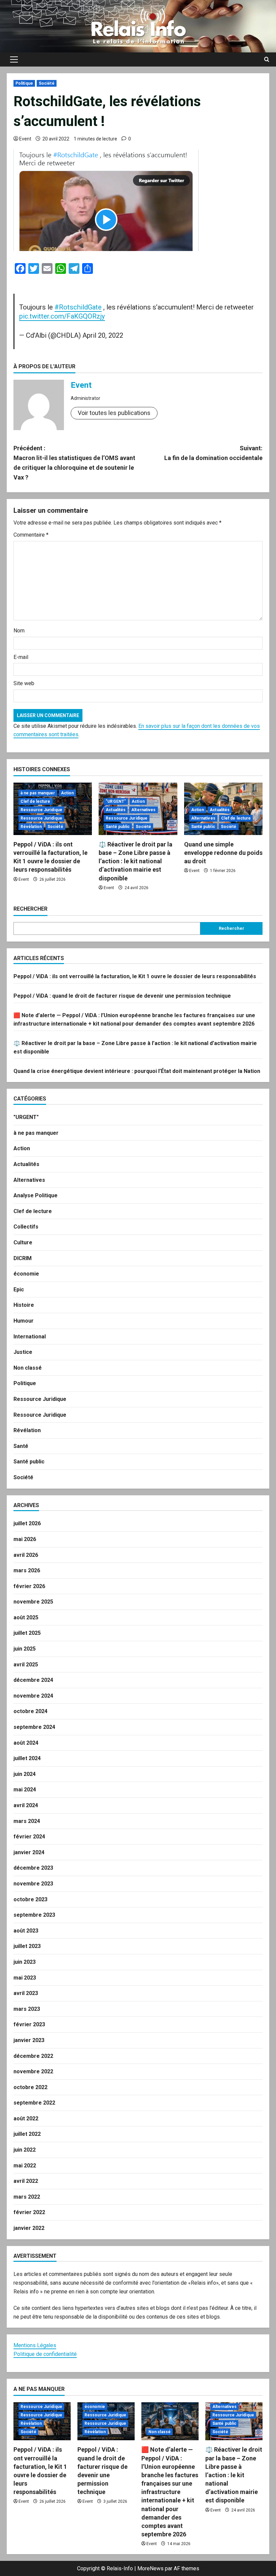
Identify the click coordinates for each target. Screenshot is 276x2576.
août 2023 (26, 1931)
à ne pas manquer (38, 793)
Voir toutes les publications (114, 413)
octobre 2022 (30, 2087)
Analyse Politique (36, 1195)
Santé (21, 1446)
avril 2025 (26, 1665)
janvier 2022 (29, 2228)
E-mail (21, 657)
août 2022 (26, 2118)
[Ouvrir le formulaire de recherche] (267, 59)
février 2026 (29, 1586)
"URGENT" (116, 801)
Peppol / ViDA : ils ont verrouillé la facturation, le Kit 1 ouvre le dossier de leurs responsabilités (135, 976)
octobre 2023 (30, 1899)
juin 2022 (25, 2150)
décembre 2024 (33, 1680)
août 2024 (26, 1743)
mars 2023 (27, 2009)
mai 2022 (25, 2166)
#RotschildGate (78, 307)
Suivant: (213, 453)
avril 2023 (26, 1993)
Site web (24, 683)
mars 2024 (27, 1821)
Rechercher (30, 909)
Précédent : (74, 463)
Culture (23, 1242)
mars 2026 (27, 1570)
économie (26, 1274)
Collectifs (26, 1227)
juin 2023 (25, 1962)
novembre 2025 (33, 1602)
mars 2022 (27, 2197)
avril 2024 (26, 1805)
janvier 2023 (29, 2040)
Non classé (28, 1368)
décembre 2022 (33, 2056)
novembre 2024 (33, 1696)
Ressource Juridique (41, 810)
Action (67, 793)
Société (47, 83)
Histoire (24, 1305)
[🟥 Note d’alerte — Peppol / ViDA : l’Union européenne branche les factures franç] (170, 2421)
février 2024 (29, 1837)
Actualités (116, 810)
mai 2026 (25, 1539)
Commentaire (31, 535)
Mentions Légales (35, 2345)
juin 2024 (25, 1774)
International (30, 1337)
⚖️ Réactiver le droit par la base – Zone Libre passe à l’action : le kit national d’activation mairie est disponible (135, 861)
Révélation (31, 827)
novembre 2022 (33, 2071)
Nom (19, 631)
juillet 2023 (27, 1946)
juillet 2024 (27, 1758)
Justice (23, 1352)
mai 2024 (25, 1790)
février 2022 (29, 2212)
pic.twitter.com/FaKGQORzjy (62, 316)
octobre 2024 (30, 1711)
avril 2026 (26, 1555)
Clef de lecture (36, 801)
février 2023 (29, 2024)
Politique (24, 83)
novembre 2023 (33, 1884)
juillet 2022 (27, 2134)
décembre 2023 (33, 1868)
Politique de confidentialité (45, 2354)
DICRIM (23, 1258)
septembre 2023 (34, 1915)
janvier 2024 (29, 1852)
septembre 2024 (34, 1727)
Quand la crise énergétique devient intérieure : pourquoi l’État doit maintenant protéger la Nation (137, 1071)
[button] (14, 59)
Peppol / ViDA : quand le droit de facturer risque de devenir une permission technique (122, 996)
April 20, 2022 (103, 335)
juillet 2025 (27, 1633)
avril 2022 (26, 2181)
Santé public (118, 827)
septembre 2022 (34, 2103)
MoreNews (150, 2568)
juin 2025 (25, 1649)
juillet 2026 (27, 1523)
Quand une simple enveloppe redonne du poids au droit (223, 853)
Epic (19, 1290)
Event (25, 139)
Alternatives (143, 810)
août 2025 (26, 1617)
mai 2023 (25, 1978)
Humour (24, 1321)
